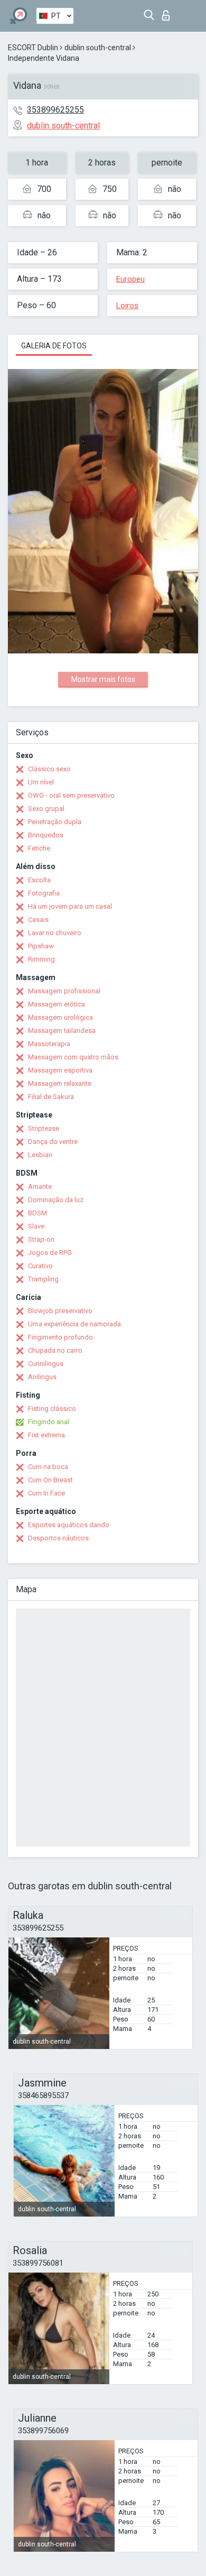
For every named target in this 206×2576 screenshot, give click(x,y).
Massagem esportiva (60, 1070)
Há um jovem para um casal (70, 906)
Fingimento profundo (60, 1337)
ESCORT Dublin (33, 48)
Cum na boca (48, 1467)
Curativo (40, 1266)
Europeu (130, 279)
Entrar (168, 12)
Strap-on (41, 1239)
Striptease (44, 1128)
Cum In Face (46, 1493)
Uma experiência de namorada (74, 1324)
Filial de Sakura (51, 1097)
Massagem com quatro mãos (73, 1057)
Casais (38, 920)
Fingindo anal (49, 1422)
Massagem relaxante (60, 1083)
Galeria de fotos (54, 346)
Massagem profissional (64, 991)
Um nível (41, 782)
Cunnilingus (46, 1364)
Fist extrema (46, 1435)
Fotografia (44, 893)
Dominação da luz (56, 1200)
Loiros (127, 306)
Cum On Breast (50, 1480)
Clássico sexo (49, 769)
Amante (40, 1187)
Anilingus (42, 1377)
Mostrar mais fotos (103, 679)
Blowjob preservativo (60, 1311)
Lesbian (40, 1155)
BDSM (38, 1213)
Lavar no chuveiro (55, 933)
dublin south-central (98, 48)
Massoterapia (49, 1044)
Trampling (43, 1279)
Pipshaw (41, 946)
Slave (36, 1226)
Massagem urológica (60, 1017)
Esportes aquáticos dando (69, 1525)
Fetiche (39, 848)
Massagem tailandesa (62, 1031)
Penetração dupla (55, 822)
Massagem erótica (57, 1004)
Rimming (41, 959)
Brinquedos (46, 835)
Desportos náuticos (58, 1538)
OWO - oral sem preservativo (71, 795)
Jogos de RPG (50, 1253)
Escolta (39, 880)
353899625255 (55, 110)
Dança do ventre (53, 1142)
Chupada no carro (55, 1350)
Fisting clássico (52, 1409)
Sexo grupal (46, 809)
